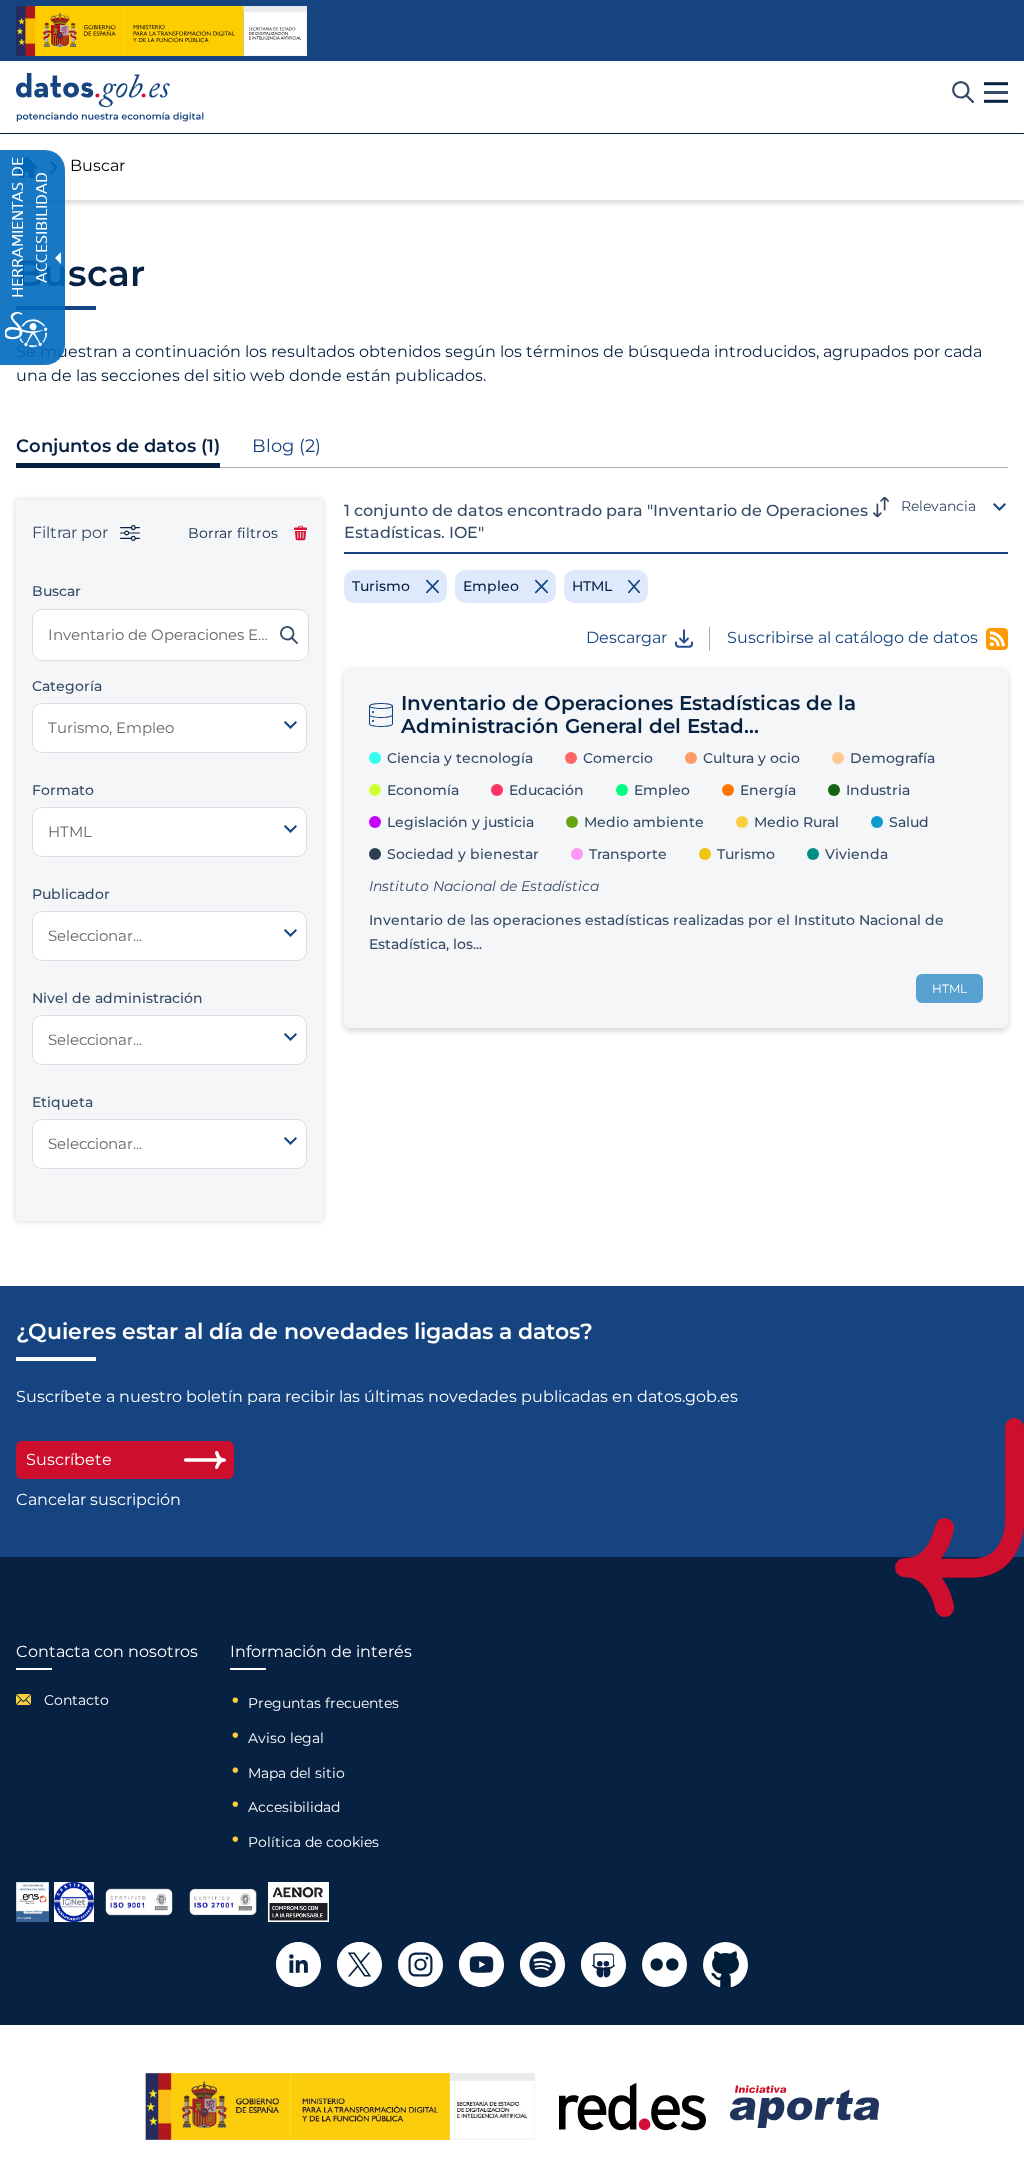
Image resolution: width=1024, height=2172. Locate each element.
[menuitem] (107, 1700)
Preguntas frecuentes (323, 1703)
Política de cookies (313, 1842)
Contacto (76, 1700)
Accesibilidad (294, 1807)
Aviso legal (286, 1738)
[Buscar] (289, 635)
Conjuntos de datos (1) (118, 446)
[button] (996, 93)
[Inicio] (110, 97)
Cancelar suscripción (98, 1500)
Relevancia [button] (938, 506)
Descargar (626, 638)
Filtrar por (72, 533)
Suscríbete (69, 1459)
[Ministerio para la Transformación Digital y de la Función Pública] (161, 31)
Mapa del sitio (296, 1773)
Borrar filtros (233, 533)
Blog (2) (286, 446)
